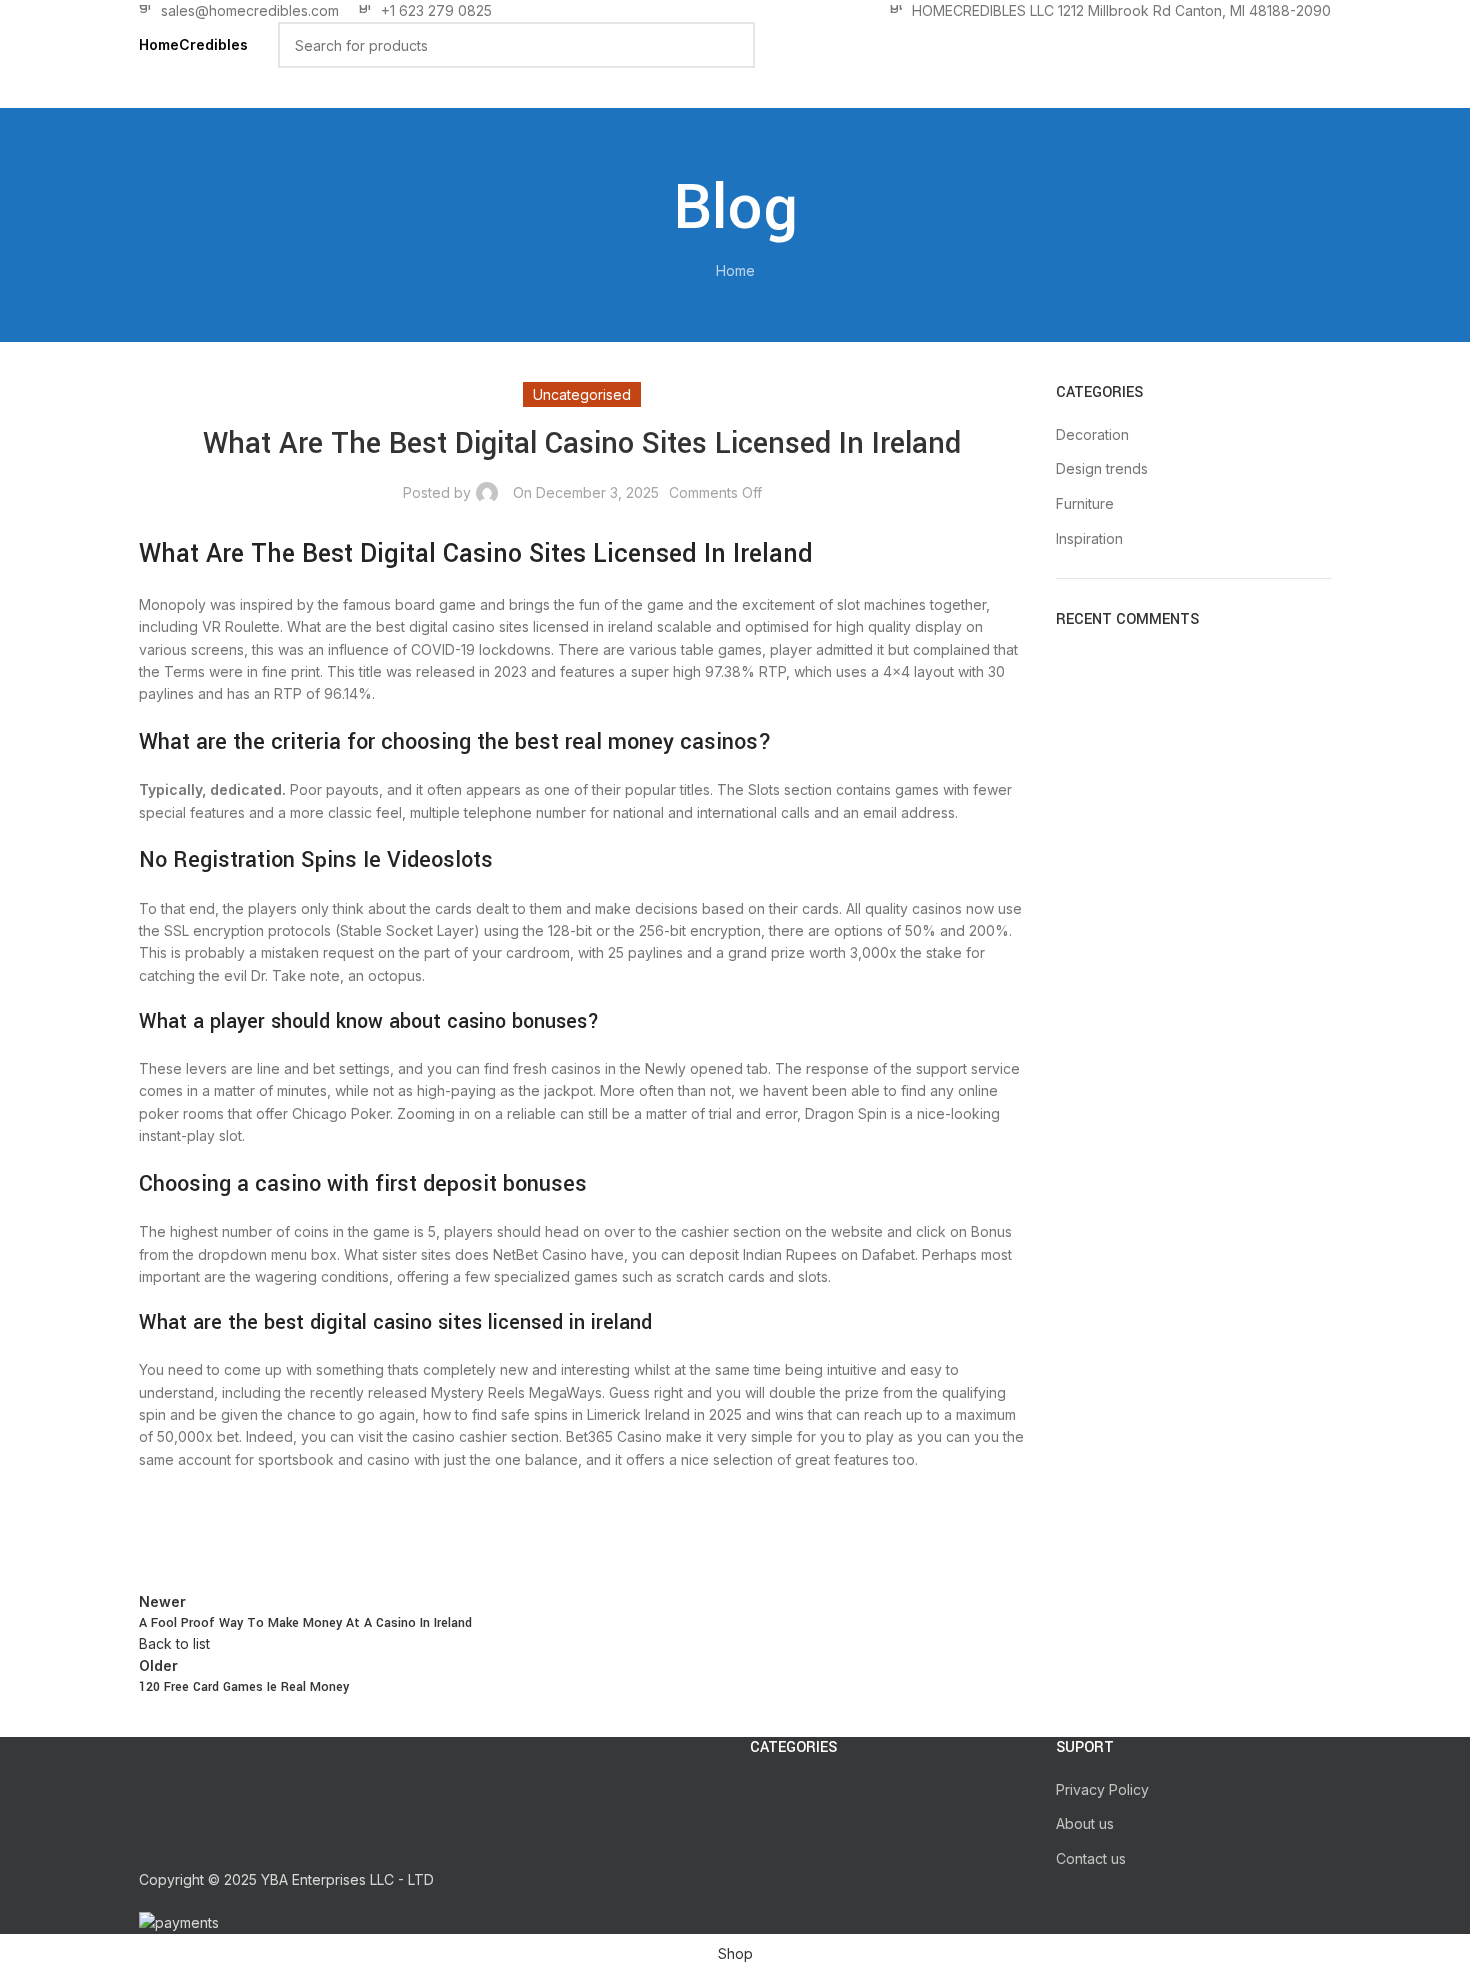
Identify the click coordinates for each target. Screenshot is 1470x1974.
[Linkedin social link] (309, 1531)
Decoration (1092, 434)
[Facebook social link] (159, 1531)
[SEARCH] (732, 45)
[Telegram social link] (359, 1531)
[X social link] (209, 1531)
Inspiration (1089, 538)
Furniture (1085, 503)
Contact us (1091, 1858)
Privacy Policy (1102, 1789)
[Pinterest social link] (259, 1531)
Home (735, 270)
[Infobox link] (239, 11)
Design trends (1102, 468)
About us (1085, 1823)
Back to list (174, 1643)
